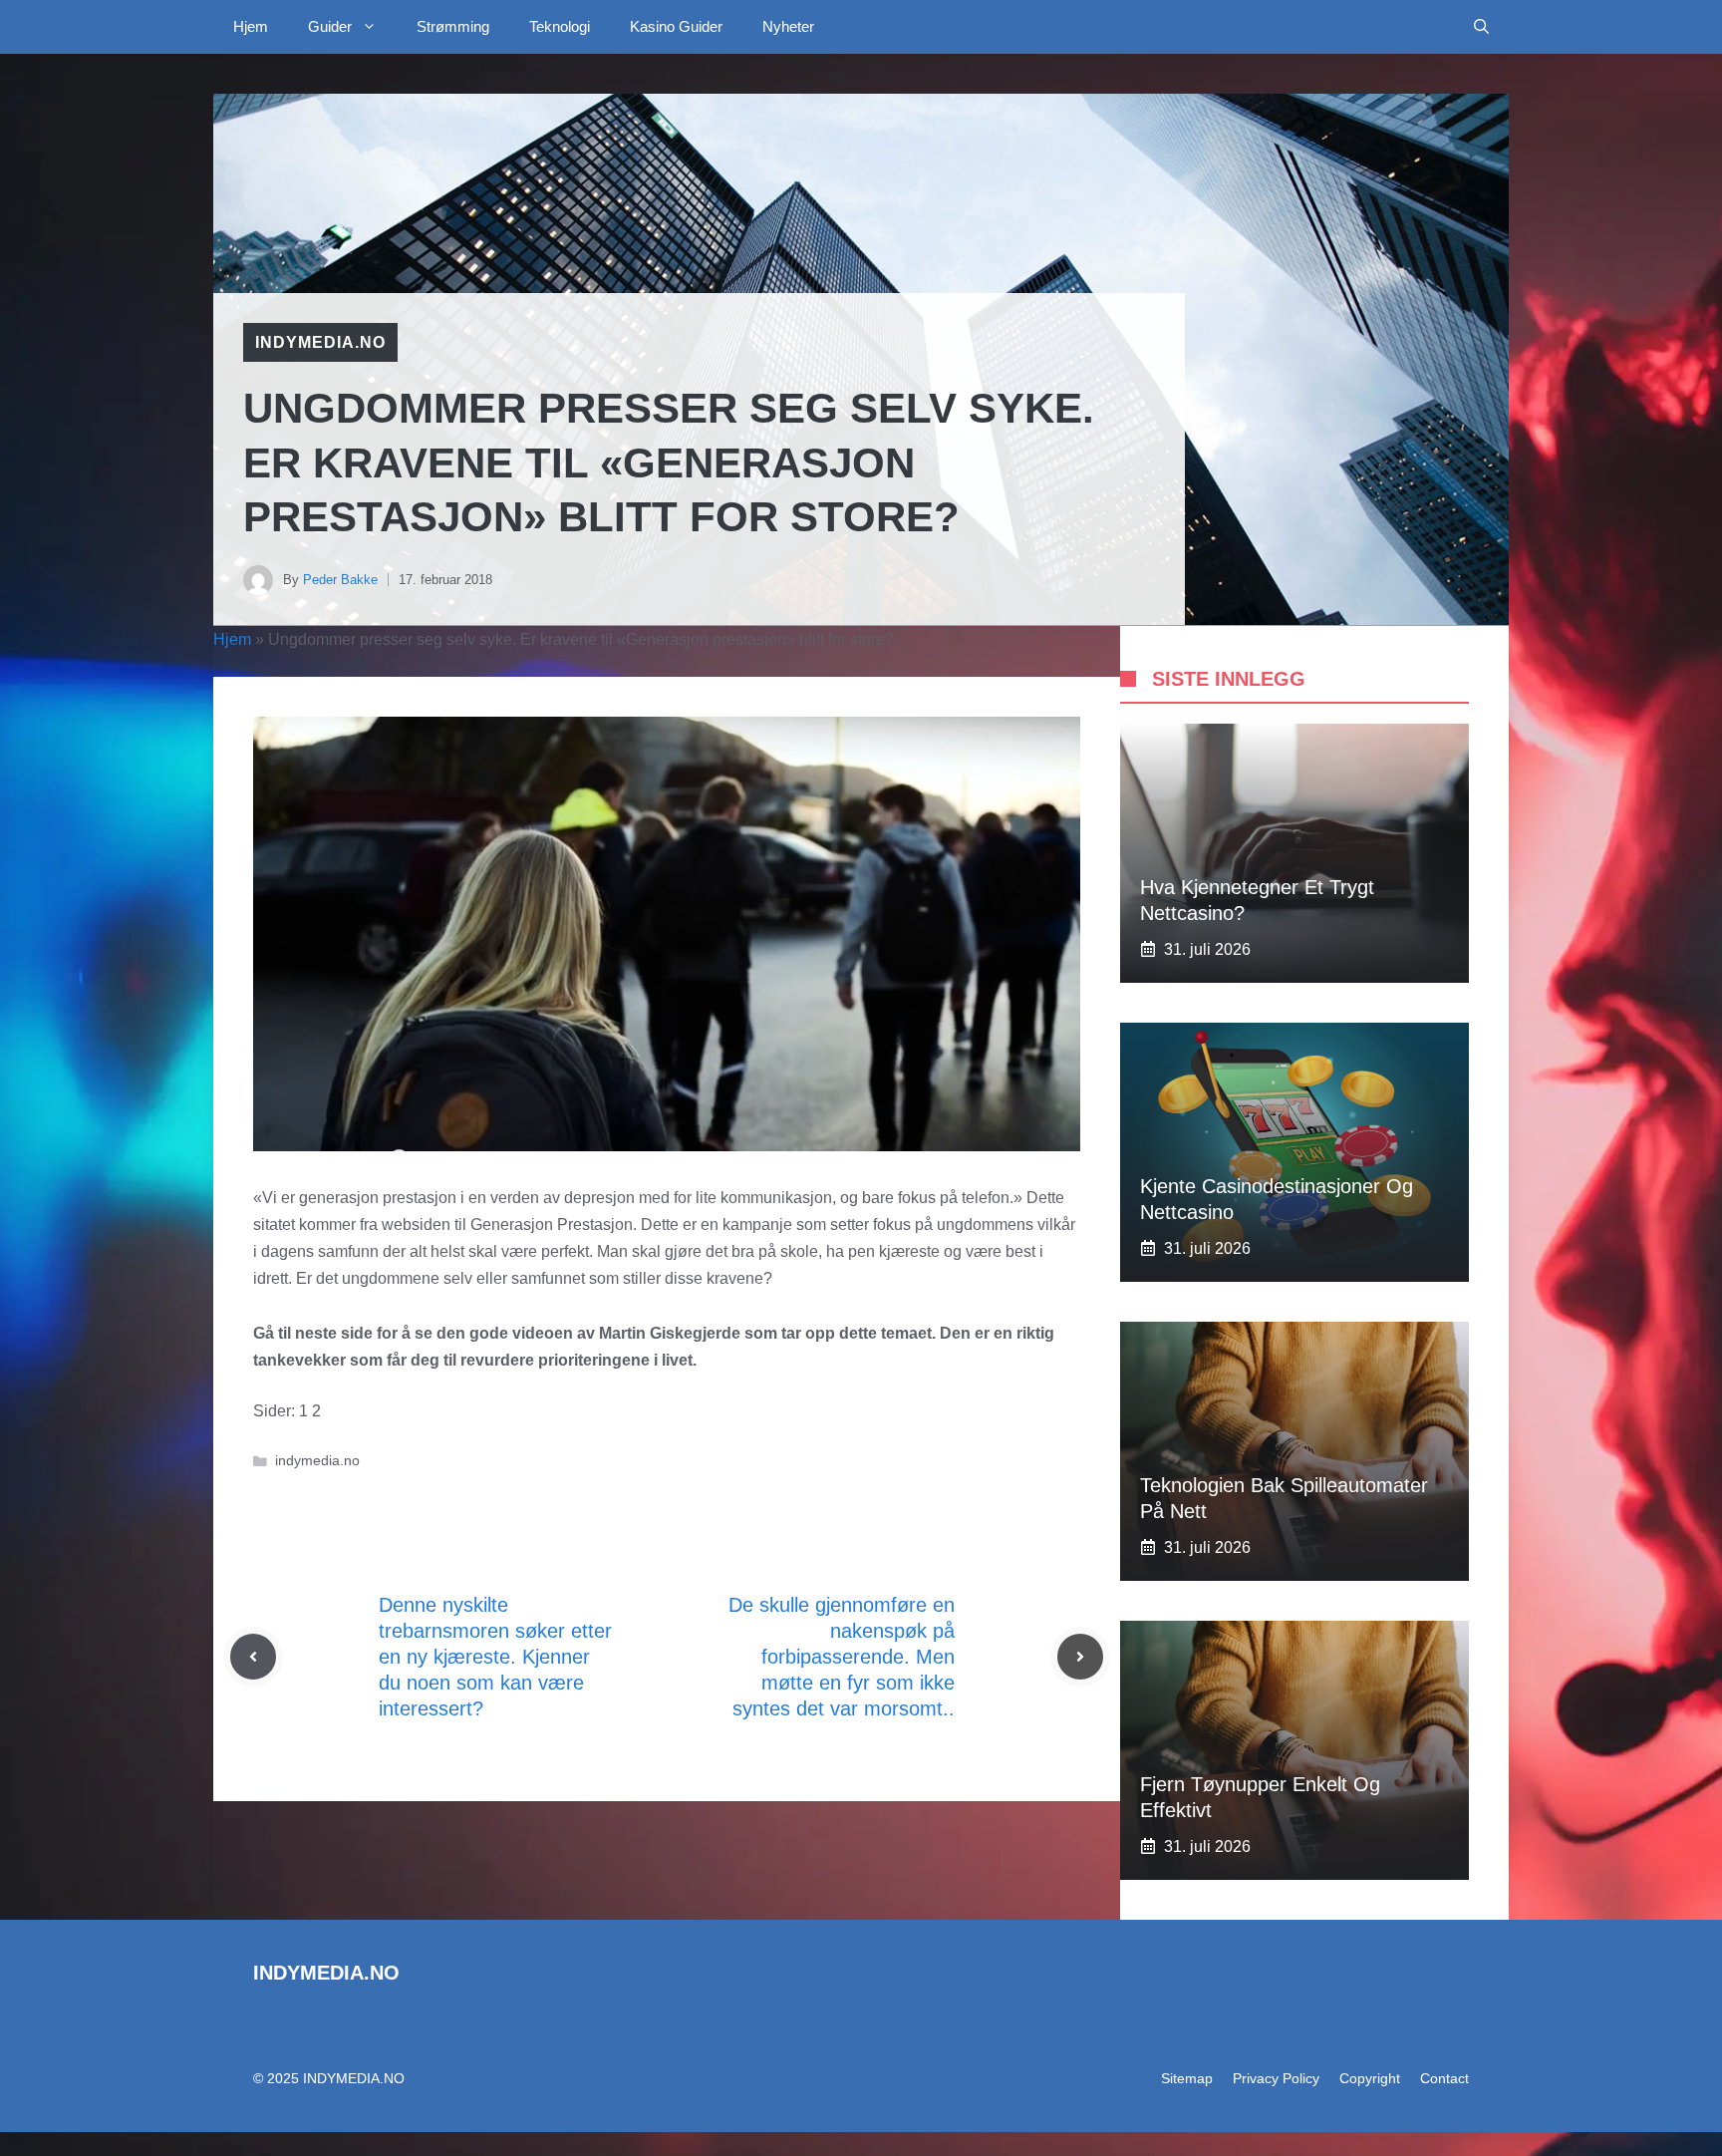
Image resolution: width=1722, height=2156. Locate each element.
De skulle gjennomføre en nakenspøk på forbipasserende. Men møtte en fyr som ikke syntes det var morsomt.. (842, 1657)
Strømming (453, 26)
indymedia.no (320, 342)
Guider (330, 26)
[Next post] (1080, 1657)
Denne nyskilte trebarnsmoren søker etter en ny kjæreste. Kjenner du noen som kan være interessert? (495, 1657)
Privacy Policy (1276, 2078)
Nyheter (788, 26)
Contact (1444, 2078)
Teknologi (560, 26)
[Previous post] (253, 1657)
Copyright (1370, 2078)
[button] (1481, 27)
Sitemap (1187, 2078)
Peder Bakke (340, 580)
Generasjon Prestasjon (552, 1225)
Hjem (251, 26)
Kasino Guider (676, 26)
